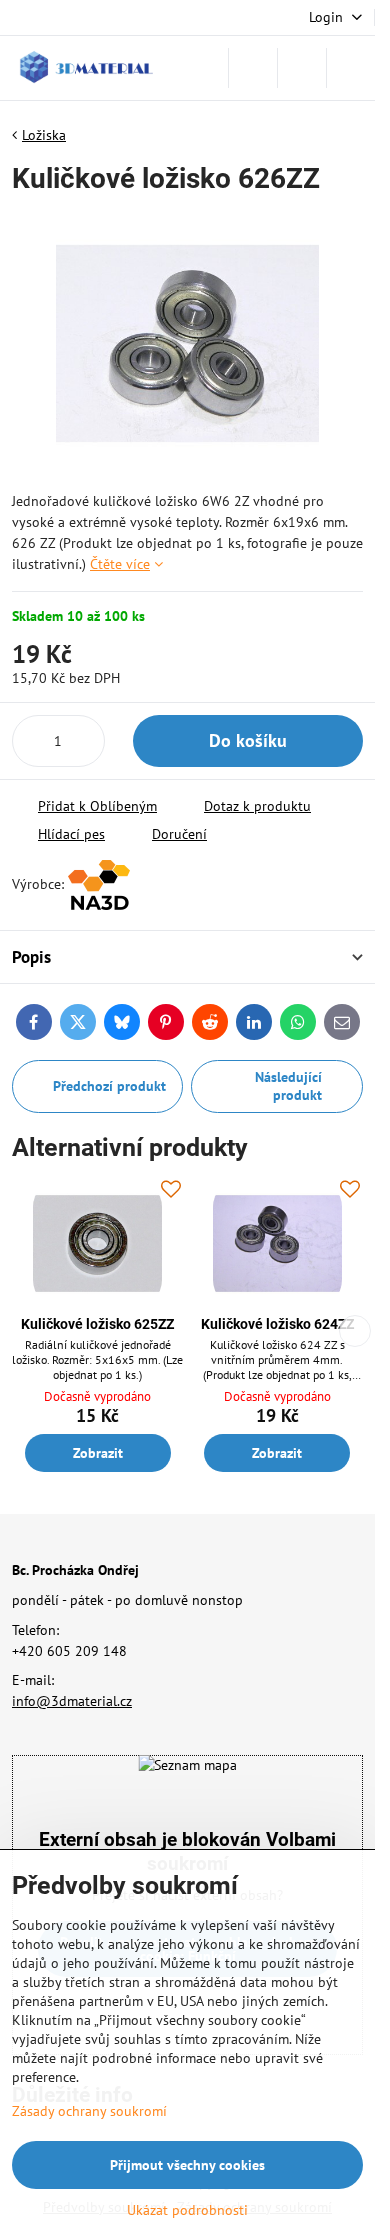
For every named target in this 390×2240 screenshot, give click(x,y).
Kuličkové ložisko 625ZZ (97, 1324)
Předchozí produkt (109, 1086)
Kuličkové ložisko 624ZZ (277, 1324)
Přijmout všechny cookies (187, 2165)
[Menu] (351, 68)
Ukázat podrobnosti (187, 2210)
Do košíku (248, 740)
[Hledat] (253, 68)
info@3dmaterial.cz (72, 1701)
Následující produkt (288, 1086)
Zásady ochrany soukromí (89, 2111)
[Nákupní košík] (302, 68)
